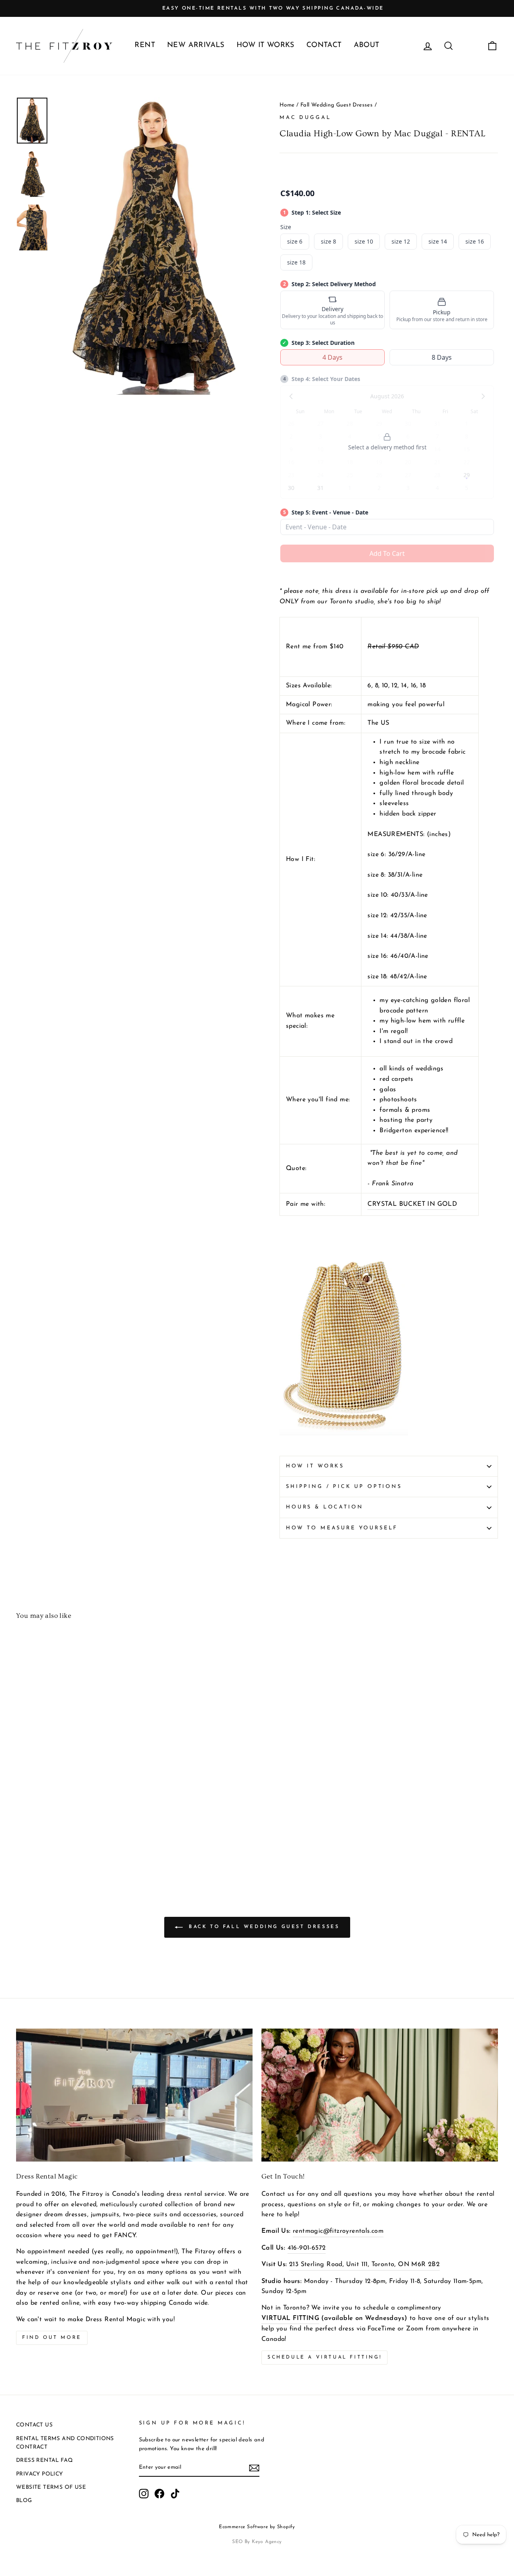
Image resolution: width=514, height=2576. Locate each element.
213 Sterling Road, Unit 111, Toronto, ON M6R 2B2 (364, 2265)
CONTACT (324, 45)
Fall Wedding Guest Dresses (337, 105)
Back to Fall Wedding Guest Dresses (263, 1927)
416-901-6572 (307, 2248)
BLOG (24, 2501)
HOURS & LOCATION (324, 1507)
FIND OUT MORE (52, 2338)
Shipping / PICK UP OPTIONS (344, 1487)
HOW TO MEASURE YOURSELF (342, 1528)
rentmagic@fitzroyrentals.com (338, 2231)
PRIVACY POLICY (40, 2474)
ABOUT (367, 45)
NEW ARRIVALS (196, 45)
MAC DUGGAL (305, 118)
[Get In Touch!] (380, 2095)
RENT (145, 45)
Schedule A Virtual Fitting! (324, 2357)
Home (287, 105)
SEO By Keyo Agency (257, 2542)
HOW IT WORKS (265, 45)
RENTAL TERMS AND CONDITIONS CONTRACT (65, 2443)
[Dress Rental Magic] (134, 2095)
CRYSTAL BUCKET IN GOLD (412, 1204)
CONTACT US (34, 2425)
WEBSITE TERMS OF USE (51, 2487)
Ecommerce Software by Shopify (257, 2527)
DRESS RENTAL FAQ (44, 2460)
